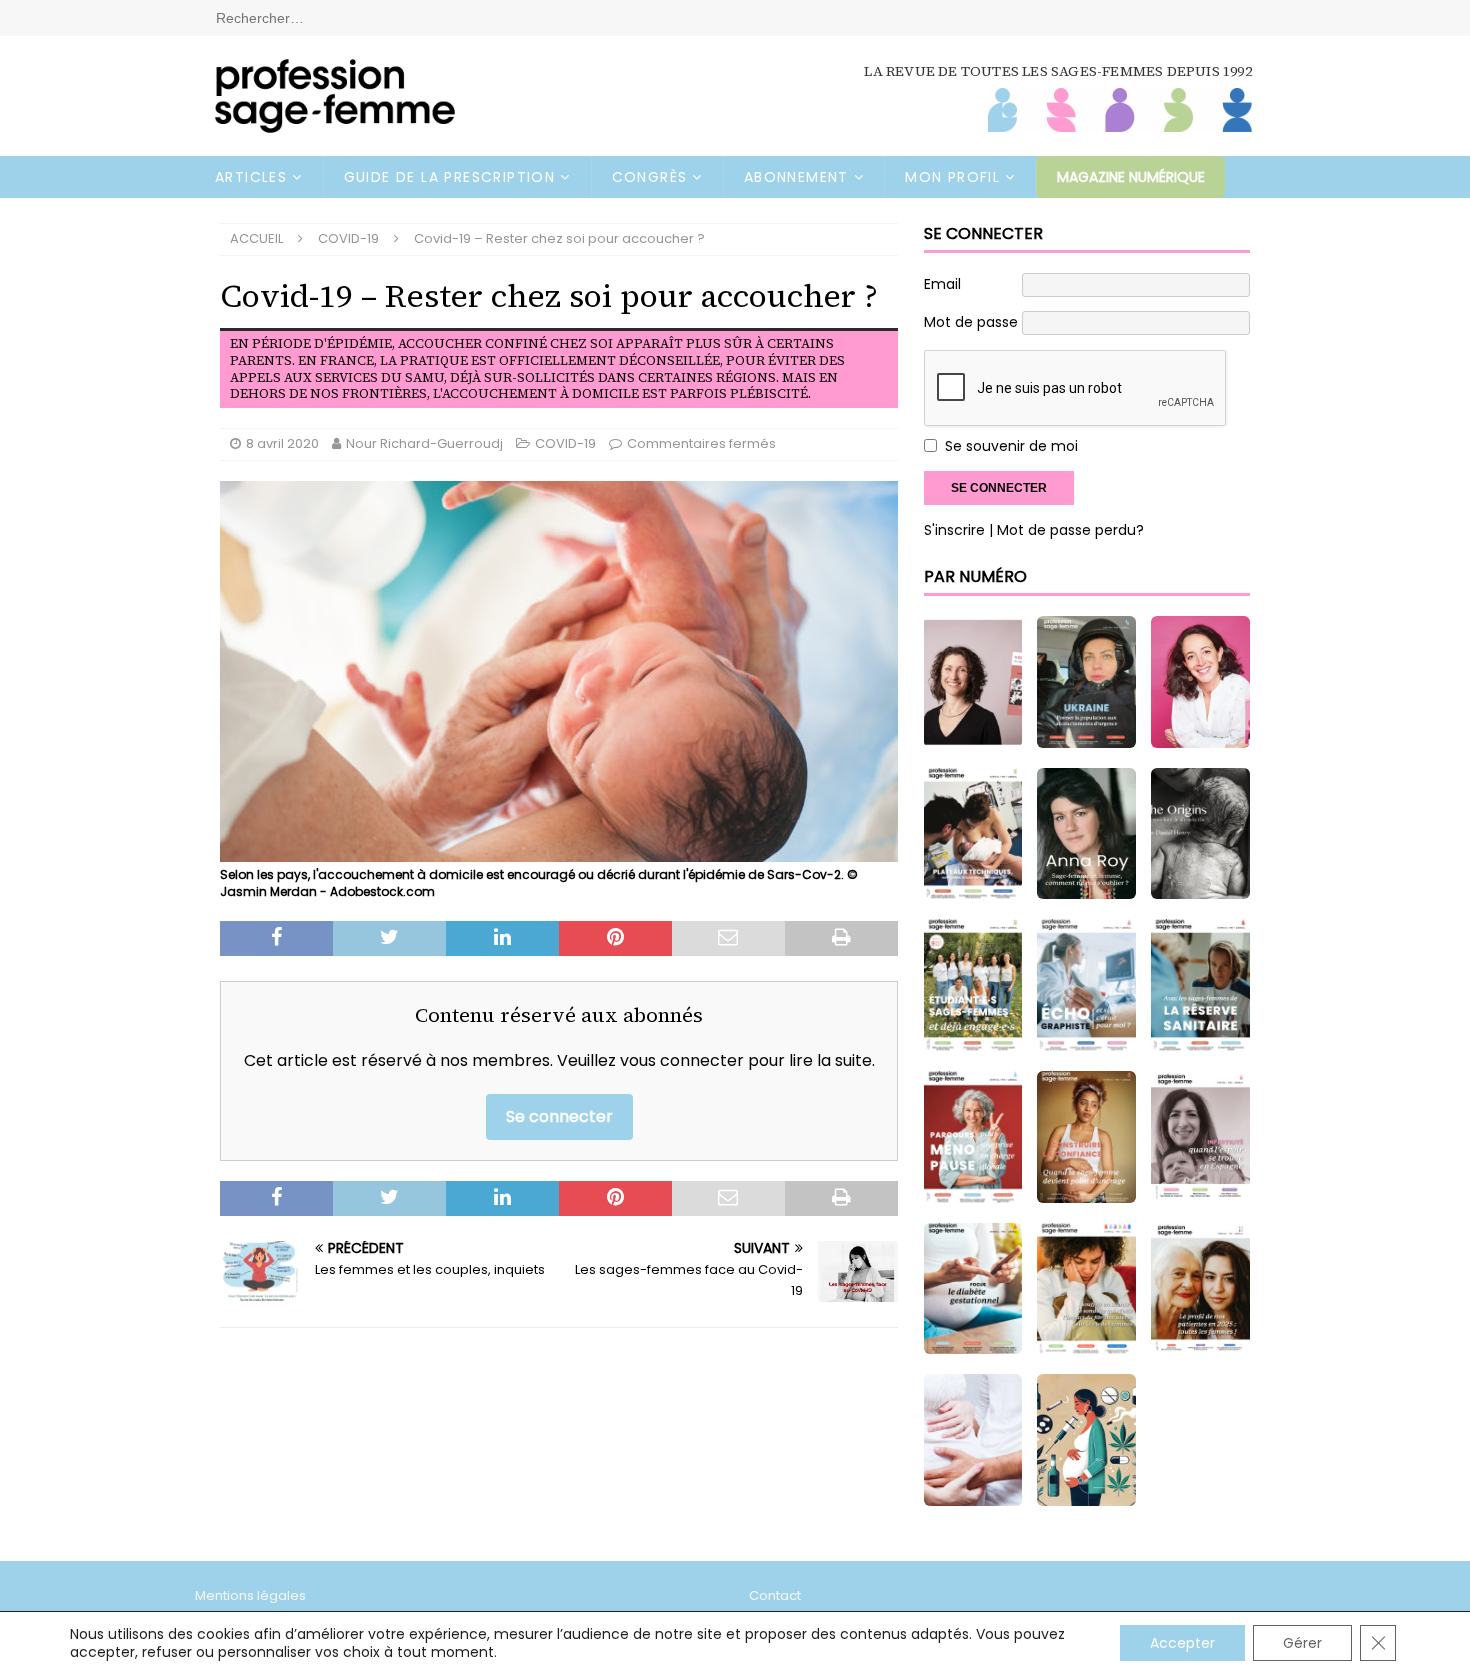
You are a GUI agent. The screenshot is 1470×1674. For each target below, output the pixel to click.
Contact (775, 1595)
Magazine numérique (1131, 177)
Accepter (1182, 1643)
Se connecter (559, 1116)
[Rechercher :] (735, 17)
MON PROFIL (952, 177)
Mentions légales (250, 1595)
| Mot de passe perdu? (1066, 530)
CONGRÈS (650, 177)
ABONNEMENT (796, 177)
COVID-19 (565, 443)
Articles (251, 177)
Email (942, 284)
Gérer (1302, 1643)
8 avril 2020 (282, 443)
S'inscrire (954, 530)
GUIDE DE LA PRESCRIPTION (450, 177)
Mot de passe (971, 322)
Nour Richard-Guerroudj (424, 443)
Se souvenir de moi (1011, 446)
